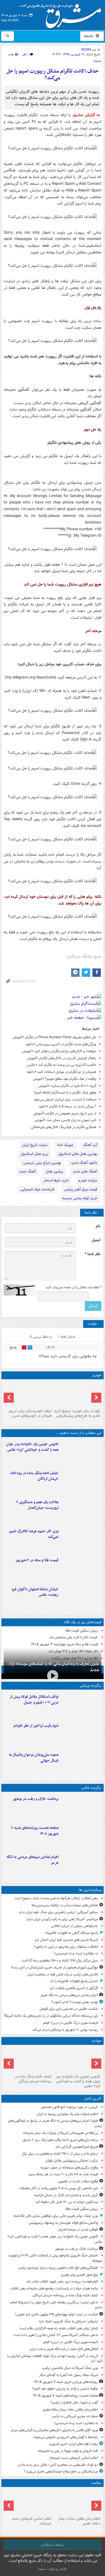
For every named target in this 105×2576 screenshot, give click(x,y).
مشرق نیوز (62, 14)
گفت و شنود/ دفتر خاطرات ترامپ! (74, 2403)
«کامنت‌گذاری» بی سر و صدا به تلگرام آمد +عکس (62, 1065)
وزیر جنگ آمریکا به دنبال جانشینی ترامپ (70, 2368)
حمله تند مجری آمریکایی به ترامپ (75, 2416)
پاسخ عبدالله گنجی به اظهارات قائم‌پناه (72, 1933)
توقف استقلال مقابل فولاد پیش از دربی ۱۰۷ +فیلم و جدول (34, 1700)
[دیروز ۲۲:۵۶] (81, 1763)
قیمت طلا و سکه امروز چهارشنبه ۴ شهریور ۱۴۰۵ (64, 1644)
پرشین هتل (54, 1171)
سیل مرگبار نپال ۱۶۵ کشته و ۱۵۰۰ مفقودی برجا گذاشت (60, 1960)
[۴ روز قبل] (77, 1394)
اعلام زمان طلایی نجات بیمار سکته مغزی (70, 2410)
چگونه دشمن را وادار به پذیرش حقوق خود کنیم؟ (65, 2389)
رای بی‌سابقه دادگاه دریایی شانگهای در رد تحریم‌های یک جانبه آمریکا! (51, 2016)
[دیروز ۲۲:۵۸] (81, 1734)
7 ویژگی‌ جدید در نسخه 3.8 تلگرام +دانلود (67, 1106)
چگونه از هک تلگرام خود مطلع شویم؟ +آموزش (65, 1079)
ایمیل (96, 1240)
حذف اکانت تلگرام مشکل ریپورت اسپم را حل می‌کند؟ (53, 75)
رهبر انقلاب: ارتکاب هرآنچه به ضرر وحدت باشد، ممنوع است (56, 1898)
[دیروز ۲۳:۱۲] (81, 1705)
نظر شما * (92, 1254)
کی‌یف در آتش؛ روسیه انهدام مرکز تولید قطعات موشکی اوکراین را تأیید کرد (55, 2359)
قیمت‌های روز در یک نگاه (83, 1622)
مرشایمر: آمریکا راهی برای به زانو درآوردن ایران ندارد (62, 1919)
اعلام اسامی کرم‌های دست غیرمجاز (74, 2458)
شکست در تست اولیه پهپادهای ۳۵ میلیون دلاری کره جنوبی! (57, 2314)
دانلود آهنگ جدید (84, 1163)
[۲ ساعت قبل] (81, 1836)
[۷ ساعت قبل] (28, 2502)
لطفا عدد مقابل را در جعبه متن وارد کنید (73, 1287)
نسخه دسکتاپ (53, 2545)
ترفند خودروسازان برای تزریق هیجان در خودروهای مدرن (30, 1413)
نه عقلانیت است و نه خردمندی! (76, 1953)
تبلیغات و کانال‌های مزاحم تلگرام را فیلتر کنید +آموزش (59, 1051)
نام (98, 1226)
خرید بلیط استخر (56, 1180)
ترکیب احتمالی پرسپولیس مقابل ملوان (72, 2161)
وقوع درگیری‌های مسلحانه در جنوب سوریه (69, 2168)
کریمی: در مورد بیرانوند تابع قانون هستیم (70, 2107)
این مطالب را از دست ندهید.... (78, 1433)
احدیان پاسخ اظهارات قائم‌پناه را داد (74, 1981)
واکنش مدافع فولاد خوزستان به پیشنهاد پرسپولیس (63, 2223)
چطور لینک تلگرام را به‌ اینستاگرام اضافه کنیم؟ (65, 1092)
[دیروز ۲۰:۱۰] (81, 1511)
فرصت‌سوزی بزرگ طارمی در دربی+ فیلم (71, 2023)
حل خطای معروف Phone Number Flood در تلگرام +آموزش (54, 1037)
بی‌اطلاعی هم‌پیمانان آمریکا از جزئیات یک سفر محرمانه (60, 2133)
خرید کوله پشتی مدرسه (80, 1198)
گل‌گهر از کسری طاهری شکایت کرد (74, 1988)
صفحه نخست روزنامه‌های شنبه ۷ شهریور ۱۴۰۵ (35, 1831)
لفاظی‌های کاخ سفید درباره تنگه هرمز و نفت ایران (64, 2349)
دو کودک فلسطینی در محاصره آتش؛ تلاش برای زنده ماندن (58, 2465)
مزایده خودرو (88, 1180)
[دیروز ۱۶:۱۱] (81, 1569)
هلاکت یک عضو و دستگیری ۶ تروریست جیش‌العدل (37, 1505)
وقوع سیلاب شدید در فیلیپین (78, 2181)
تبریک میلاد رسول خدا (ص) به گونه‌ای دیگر (69, 2375)
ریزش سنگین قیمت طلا (82, 1631)
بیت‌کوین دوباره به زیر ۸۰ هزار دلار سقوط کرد (67, 2202)
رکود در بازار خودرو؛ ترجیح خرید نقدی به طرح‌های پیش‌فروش (77, 1413)
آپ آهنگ (90, 1145)
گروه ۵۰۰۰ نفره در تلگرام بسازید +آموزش (67, 1086)
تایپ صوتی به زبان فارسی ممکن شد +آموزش (65, 1120)
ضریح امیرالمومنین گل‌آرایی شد (77, 2147)
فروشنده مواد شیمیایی (37, 1189)
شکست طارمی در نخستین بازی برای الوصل (69, 2009)
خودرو (97, 1375)
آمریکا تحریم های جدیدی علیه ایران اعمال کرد (66, 1940)
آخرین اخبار (93, 2099)
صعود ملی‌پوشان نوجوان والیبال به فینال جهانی (34, 1758)
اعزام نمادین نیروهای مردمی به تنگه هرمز (33, 1860)
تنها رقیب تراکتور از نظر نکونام (36, 1726)
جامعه (89, 36)
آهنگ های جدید (85, 1171)
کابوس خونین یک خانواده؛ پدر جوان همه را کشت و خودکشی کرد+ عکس (32, 1447)
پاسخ (13, 1347)
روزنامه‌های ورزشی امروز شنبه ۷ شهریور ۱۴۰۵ (66, 2382)
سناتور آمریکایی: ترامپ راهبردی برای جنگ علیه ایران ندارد (58, 1912)
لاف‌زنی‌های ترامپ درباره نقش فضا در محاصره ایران (63, 1974)
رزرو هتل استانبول (34, 1154)
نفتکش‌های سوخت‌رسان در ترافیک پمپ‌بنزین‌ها (65, 1905)
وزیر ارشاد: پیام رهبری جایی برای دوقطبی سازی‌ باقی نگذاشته (56, 2216)
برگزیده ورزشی (91, 1686)
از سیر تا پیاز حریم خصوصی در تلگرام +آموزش (65, 1113)
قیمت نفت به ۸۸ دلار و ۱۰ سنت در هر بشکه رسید (63, 2174)
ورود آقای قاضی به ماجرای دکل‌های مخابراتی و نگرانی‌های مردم (54, 2430)
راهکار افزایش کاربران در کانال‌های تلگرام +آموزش (62, 1058)
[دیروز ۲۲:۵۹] (81, 1865)
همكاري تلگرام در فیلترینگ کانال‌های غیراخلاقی (64, 1127)
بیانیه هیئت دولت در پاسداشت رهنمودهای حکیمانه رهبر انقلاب (54, 2288)
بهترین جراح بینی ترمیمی (42, 1163)
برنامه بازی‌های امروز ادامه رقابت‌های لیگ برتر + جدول (60, 2140)
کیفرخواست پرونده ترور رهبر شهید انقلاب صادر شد (62, 2281)
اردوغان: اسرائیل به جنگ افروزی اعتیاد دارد (68, 2321)
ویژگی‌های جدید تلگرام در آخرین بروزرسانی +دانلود (61, 1044)
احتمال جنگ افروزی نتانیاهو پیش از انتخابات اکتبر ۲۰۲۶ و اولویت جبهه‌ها (55, 2258)
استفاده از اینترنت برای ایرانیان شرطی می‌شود (65, 1099)
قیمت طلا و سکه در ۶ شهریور (37, 1560)
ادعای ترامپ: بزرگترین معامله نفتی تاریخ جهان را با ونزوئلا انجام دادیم (56, 2305)
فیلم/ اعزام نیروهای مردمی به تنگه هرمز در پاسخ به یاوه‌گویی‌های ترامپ (55, 2123)
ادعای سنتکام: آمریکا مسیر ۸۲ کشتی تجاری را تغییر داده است (56, 2335)
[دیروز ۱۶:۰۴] (81, 1598)
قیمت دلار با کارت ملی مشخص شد (73, 1637)
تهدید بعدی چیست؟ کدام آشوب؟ (75, 2002)
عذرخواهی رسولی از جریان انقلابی (74, 1926)
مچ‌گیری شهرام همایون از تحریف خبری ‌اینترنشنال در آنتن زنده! (54, 1967)
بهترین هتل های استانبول (78, 1154)
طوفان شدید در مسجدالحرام (78, 2230)
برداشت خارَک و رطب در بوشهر (36, 1799)
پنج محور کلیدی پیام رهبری (79, 2275)
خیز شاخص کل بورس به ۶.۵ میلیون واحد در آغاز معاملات (58, 2188)
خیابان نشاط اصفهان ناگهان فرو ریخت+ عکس (35, 1592)
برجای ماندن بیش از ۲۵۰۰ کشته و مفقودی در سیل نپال (60, 2154)
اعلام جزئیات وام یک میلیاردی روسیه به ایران (67, 2114)
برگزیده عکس (91, 1788)
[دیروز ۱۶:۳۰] (81, 1540)
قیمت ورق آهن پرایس (81, 1189)
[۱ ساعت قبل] (81, 1453)
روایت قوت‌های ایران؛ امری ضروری (74, 2444)
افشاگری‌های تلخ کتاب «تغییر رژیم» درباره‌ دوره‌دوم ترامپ (58, 2268)
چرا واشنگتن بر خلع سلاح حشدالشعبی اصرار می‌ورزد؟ (61, 2471)
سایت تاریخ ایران (35, 1145)
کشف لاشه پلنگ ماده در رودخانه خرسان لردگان (34, 1476)
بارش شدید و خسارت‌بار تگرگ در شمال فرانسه (66, 2195)
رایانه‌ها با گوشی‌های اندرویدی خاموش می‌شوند (66, 2437)
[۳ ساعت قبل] (77, 2502)
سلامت (96, 2483)
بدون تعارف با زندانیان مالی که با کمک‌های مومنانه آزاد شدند (54, 1667)
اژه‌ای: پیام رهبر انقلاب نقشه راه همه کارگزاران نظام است (59, 2328)
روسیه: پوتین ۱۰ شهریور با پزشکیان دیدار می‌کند (65, 2030)
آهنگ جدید (27, 1171)
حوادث (96, 2041)
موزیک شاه (65, 1145)
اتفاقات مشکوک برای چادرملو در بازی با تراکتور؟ (66, 1947)
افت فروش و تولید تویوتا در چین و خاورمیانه (68, 2451)
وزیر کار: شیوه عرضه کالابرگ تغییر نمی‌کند (33, 1534)
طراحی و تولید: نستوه (53, 2569)
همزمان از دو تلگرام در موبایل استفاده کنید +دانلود (61, 1072)
